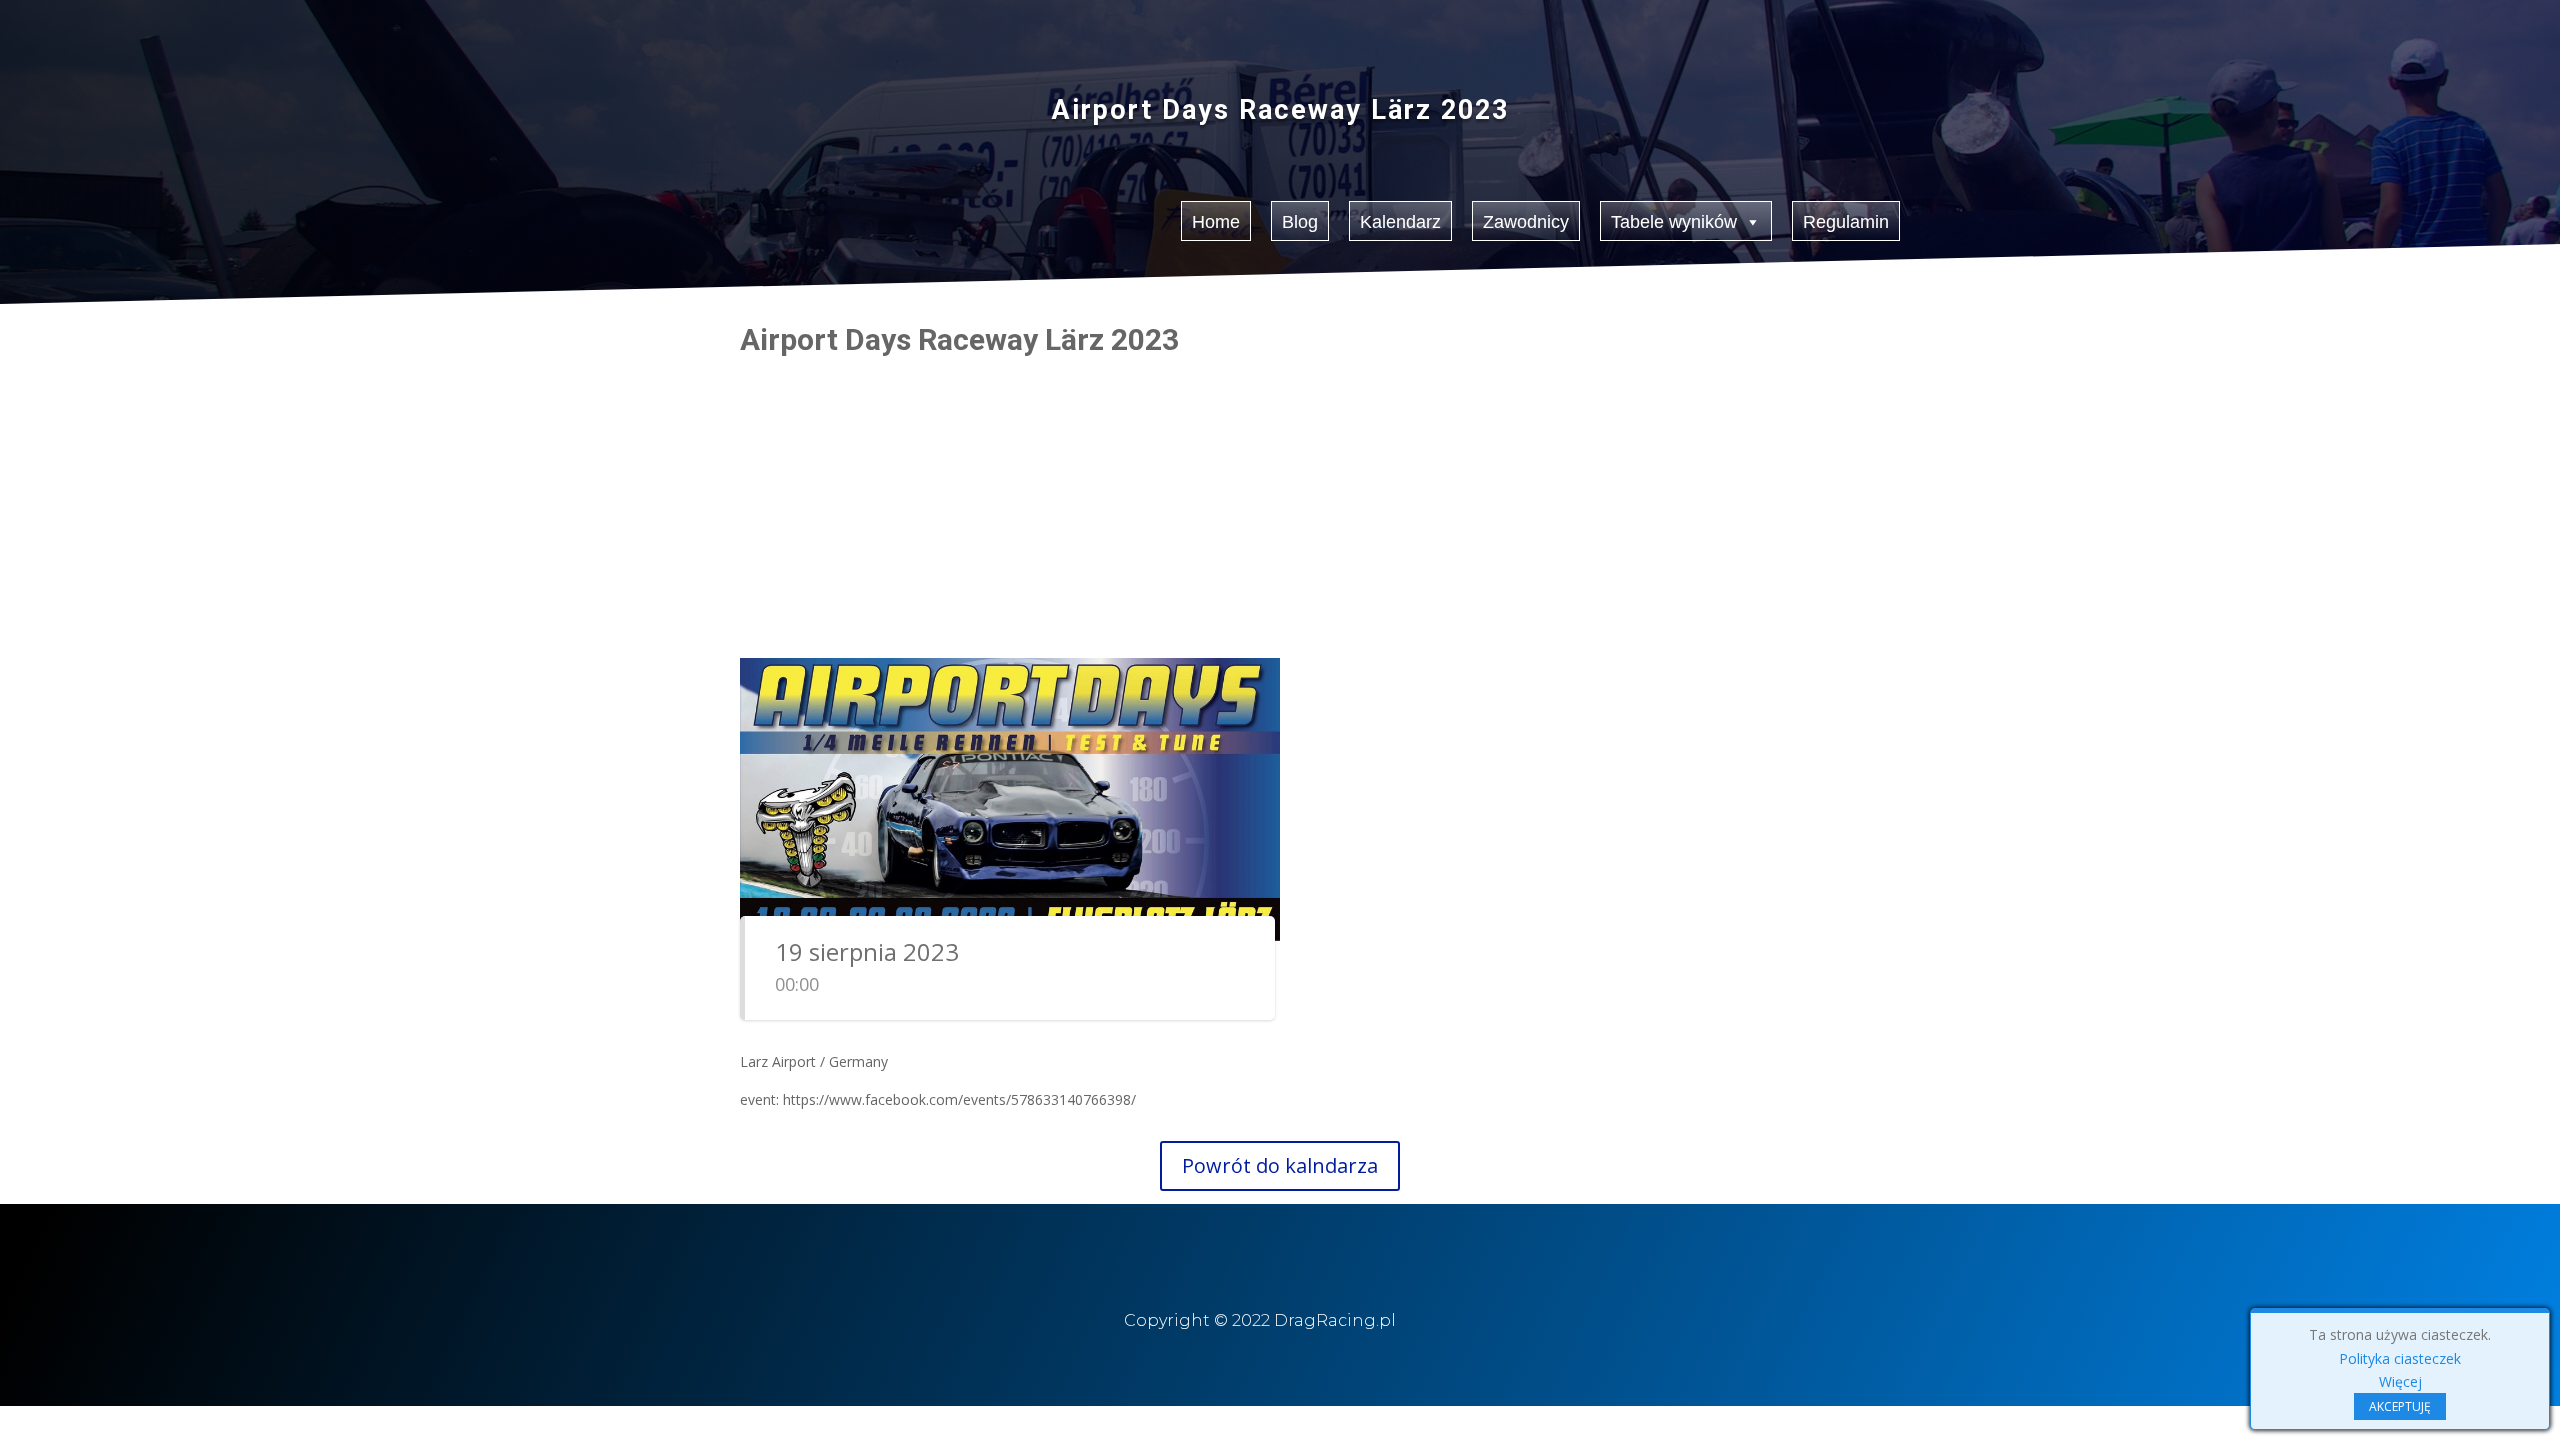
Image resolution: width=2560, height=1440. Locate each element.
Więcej (2400, 1381)
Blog (1300, 222)
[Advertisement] (1280, 505)
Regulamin (1846, 222)
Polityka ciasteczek (2400, 1358)
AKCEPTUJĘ (2400, 1406)
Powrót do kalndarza (1280, 1165)
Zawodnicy (1526, 222)
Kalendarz (1400, 222)
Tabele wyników (1674, 222)
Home (1216, 222)
